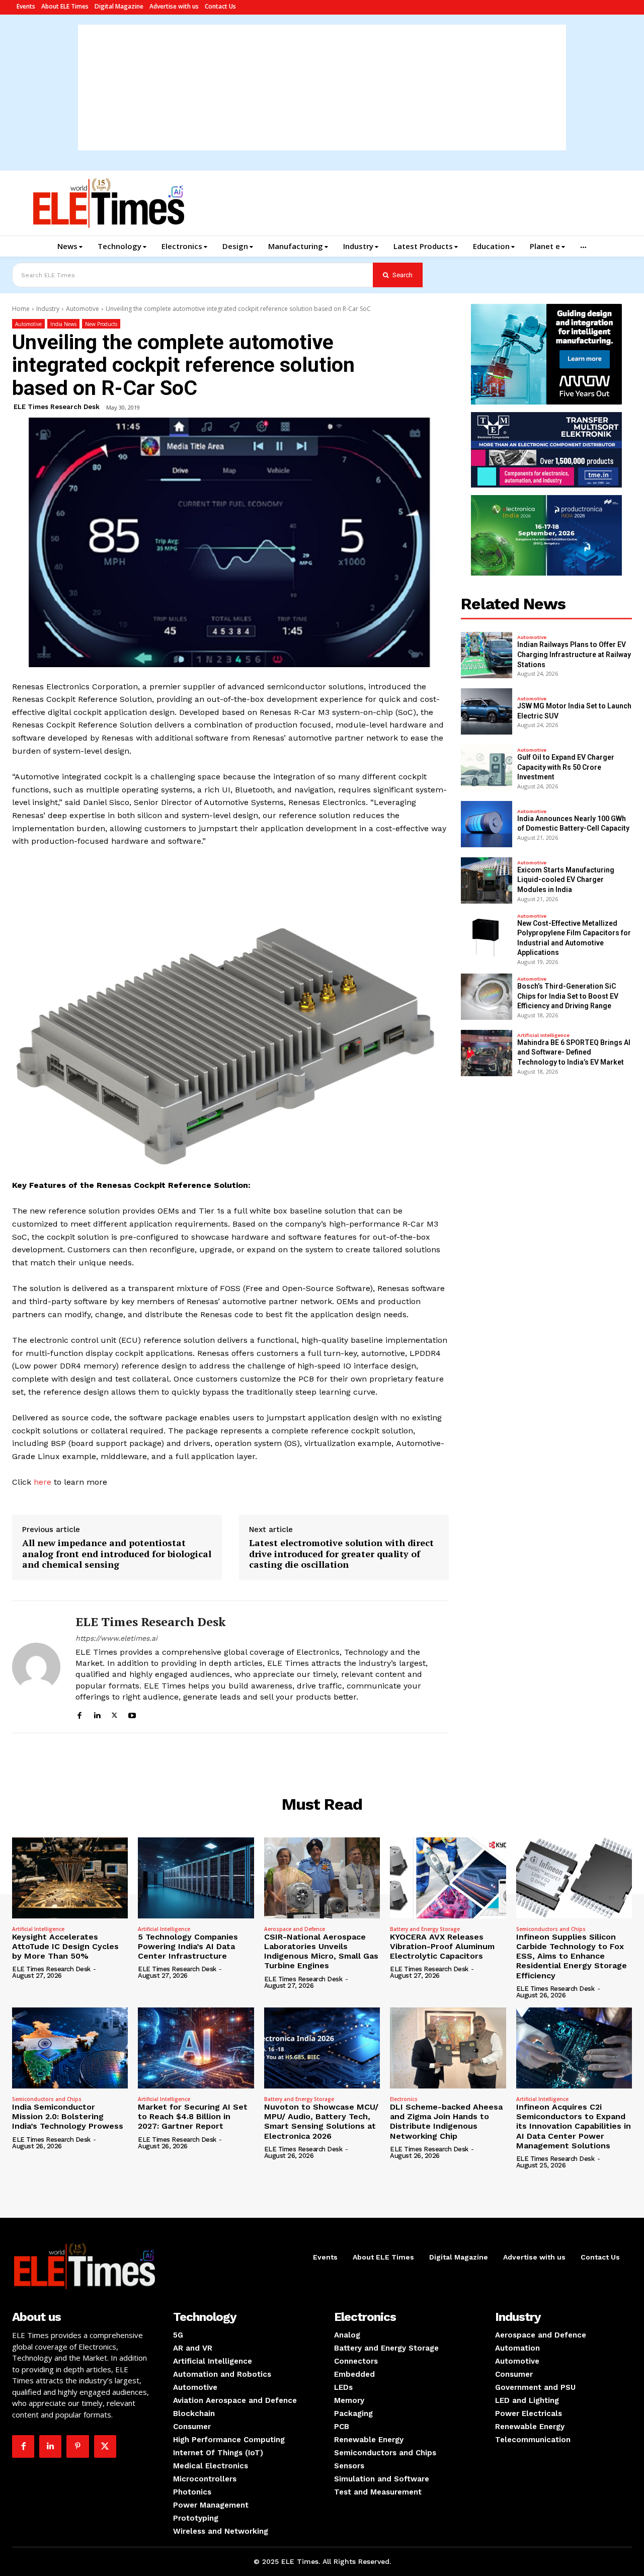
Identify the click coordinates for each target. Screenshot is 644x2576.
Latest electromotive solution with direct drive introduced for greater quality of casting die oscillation (341, 1554)
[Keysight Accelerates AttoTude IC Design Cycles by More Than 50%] (70, 1878)
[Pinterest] (77, 2446)
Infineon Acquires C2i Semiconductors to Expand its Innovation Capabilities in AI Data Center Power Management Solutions (574, 2126)
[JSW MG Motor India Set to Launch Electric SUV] (487, 711)
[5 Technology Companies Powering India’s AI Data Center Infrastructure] (196, 1878)
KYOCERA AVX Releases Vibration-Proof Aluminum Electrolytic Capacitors (442, 1946)
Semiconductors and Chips (551, 1929)
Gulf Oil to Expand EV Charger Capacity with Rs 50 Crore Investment (566, 767)
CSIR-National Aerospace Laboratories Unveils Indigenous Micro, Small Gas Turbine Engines (321, 1951)
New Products (101, 324)
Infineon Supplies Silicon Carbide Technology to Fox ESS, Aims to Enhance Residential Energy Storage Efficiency (572, 1956)
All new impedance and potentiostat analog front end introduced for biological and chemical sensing (117, 1554)
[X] (114, 1714)
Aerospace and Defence (295, 1929)
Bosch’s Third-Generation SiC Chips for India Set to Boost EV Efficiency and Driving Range (568, 996)
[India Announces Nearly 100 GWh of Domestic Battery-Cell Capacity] (487, 824)
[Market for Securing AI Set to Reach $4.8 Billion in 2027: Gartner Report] (196, 2048)
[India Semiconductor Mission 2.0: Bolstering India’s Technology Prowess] (70, 2048)
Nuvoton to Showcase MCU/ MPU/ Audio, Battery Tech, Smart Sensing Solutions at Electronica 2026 (321, 2121)
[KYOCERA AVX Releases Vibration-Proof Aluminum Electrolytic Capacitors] (448, 1878)
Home (21, 309)
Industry (48, 309)
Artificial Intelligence (543, 1035)
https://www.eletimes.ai (116, 1638)
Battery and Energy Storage (425, 1929)
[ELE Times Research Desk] (36, 1667)
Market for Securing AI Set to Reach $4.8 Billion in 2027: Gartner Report (193, 2116)
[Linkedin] (97, 1714)
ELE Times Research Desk (57, 407)
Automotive (83, 309)
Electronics (404, 2099)
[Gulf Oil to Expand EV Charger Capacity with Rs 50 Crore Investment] (487, 768)
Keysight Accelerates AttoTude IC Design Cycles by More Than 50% (65, 1946)
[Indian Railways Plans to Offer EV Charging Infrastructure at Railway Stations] (487, 655)
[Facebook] (79, 1714)
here (41, 1482)
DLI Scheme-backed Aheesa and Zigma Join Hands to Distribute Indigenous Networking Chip (446, 2121)
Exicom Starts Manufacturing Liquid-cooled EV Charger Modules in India (566, 880)
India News (63, 324)
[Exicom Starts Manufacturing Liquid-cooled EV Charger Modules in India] (487, 880)
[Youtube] (132, 1714)
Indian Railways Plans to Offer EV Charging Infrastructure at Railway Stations (574, 654)
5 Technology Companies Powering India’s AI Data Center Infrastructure (188, 1946)
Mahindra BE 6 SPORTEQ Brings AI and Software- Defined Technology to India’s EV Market (574, 1052)
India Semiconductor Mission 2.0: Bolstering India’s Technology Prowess (68, 2116)
